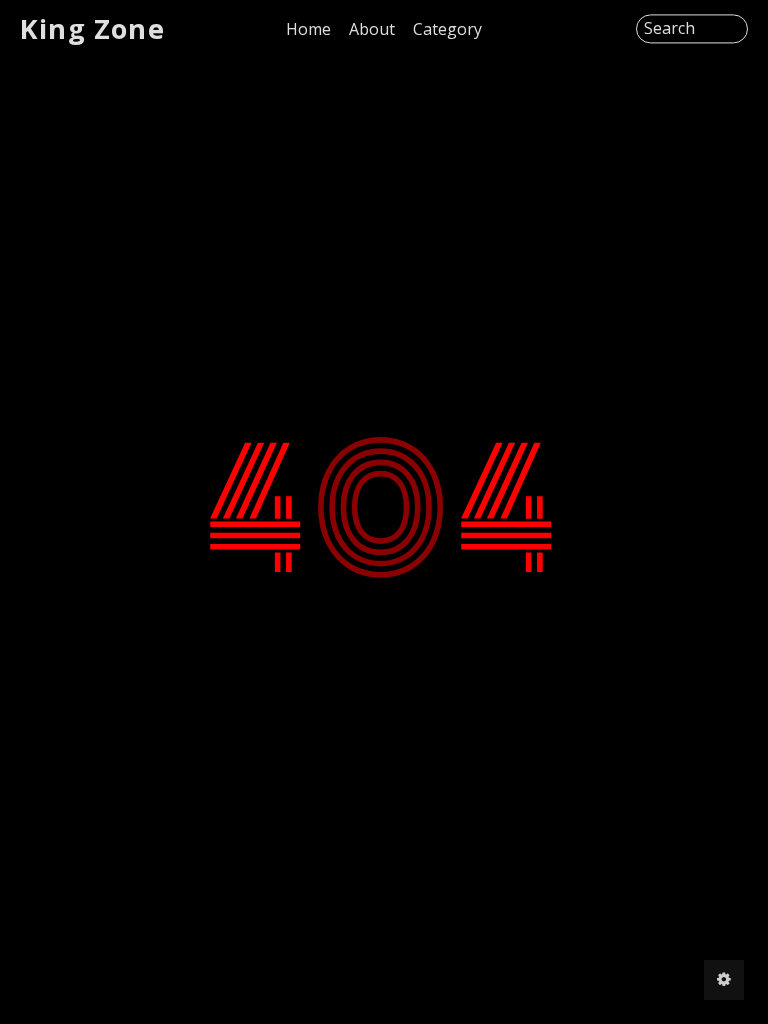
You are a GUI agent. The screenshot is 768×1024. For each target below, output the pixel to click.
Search (669, 29)
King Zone (92, 28)
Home (308, 29)
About (372, 29)
